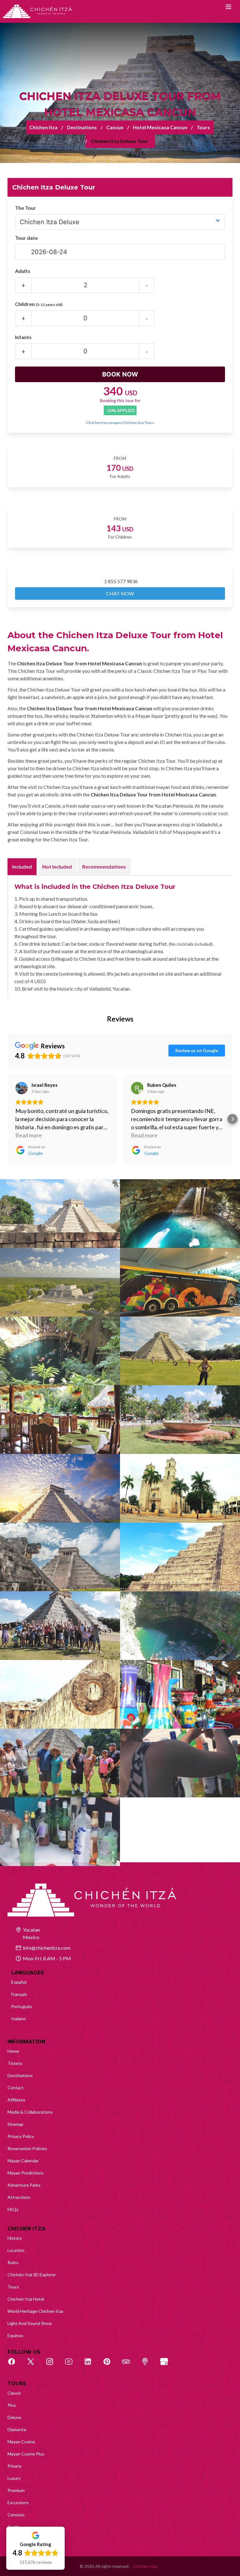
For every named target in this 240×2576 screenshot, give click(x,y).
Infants (23, 337)
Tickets (15, 2063)
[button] (7, 1119)
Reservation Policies (27, 2148)
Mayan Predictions (26, 2173)
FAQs (13, 2209)
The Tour (25, 208)
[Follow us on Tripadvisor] (129, 2365)
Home (13, 2051)
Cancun (115, 127)
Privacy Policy (21, 2136)
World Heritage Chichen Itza (35, 2311)
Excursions (18, 2502)
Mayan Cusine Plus (26, 2454)
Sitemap (15, 2124)
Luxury (14, 2478)
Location (16, 2250)
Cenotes (16, 2515)
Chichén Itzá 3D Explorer (32, 2275)
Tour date (26, 238)
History (15, 2238)
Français (19, 1994)
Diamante (17, 2429)
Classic (14, 2393)
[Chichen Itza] (37, 11)
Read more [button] (29, 1135)
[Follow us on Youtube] (72, 2365)
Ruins (13, 2262)
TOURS (17, 2384)
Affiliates (16, 2100)
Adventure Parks (24, 2185)
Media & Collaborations (30, 2112)
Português (22, 2006)
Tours (203, 127)
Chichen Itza (43, 127)
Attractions (19, 2197)
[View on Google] (22, 1088)
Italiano (19, 2019)
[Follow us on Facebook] (15, 2365)
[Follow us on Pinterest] (110, 2365)
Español (19, 1982)
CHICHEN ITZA (26, 2229)
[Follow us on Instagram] (53, 2365)
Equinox (15, 2335)
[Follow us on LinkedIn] (91, 2365)
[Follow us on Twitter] (34, 2365)
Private (15, 2466)
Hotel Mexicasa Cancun (160, 127)
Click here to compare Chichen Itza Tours (120, 423)
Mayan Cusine (21, 2442)
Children (39, 304)
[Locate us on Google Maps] (148, 2365)
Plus (12, 2405)
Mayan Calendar (23, 2161)
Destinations (82, 127)
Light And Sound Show (30, 2323)
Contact (16, 2088)
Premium (16, 2490)
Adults (23, 271)
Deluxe (14, 2417)
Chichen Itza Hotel (26, 2299)
